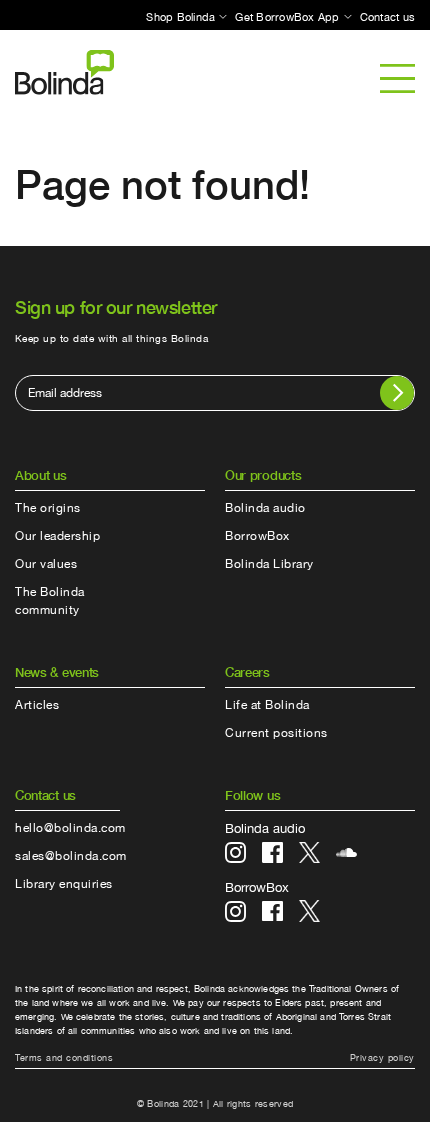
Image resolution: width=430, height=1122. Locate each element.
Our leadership (57, 536)
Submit (397, 393)
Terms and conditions (64, 1057)
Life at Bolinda (267, 705)
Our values (46, 564)
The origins (48, 508)
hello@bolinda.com (70, 828)
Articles (37, 705)
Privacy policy (382, 1057)
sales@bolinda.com (71, 856)
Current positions (276, 733)
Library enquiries (64, 884)
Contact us (388, 17)
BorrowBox (257, 536)
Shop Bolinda (180, 17)
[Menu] (397, 78)
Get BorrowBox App (287, 17)
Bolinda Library (269, 564)
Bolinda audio (265, 508)
